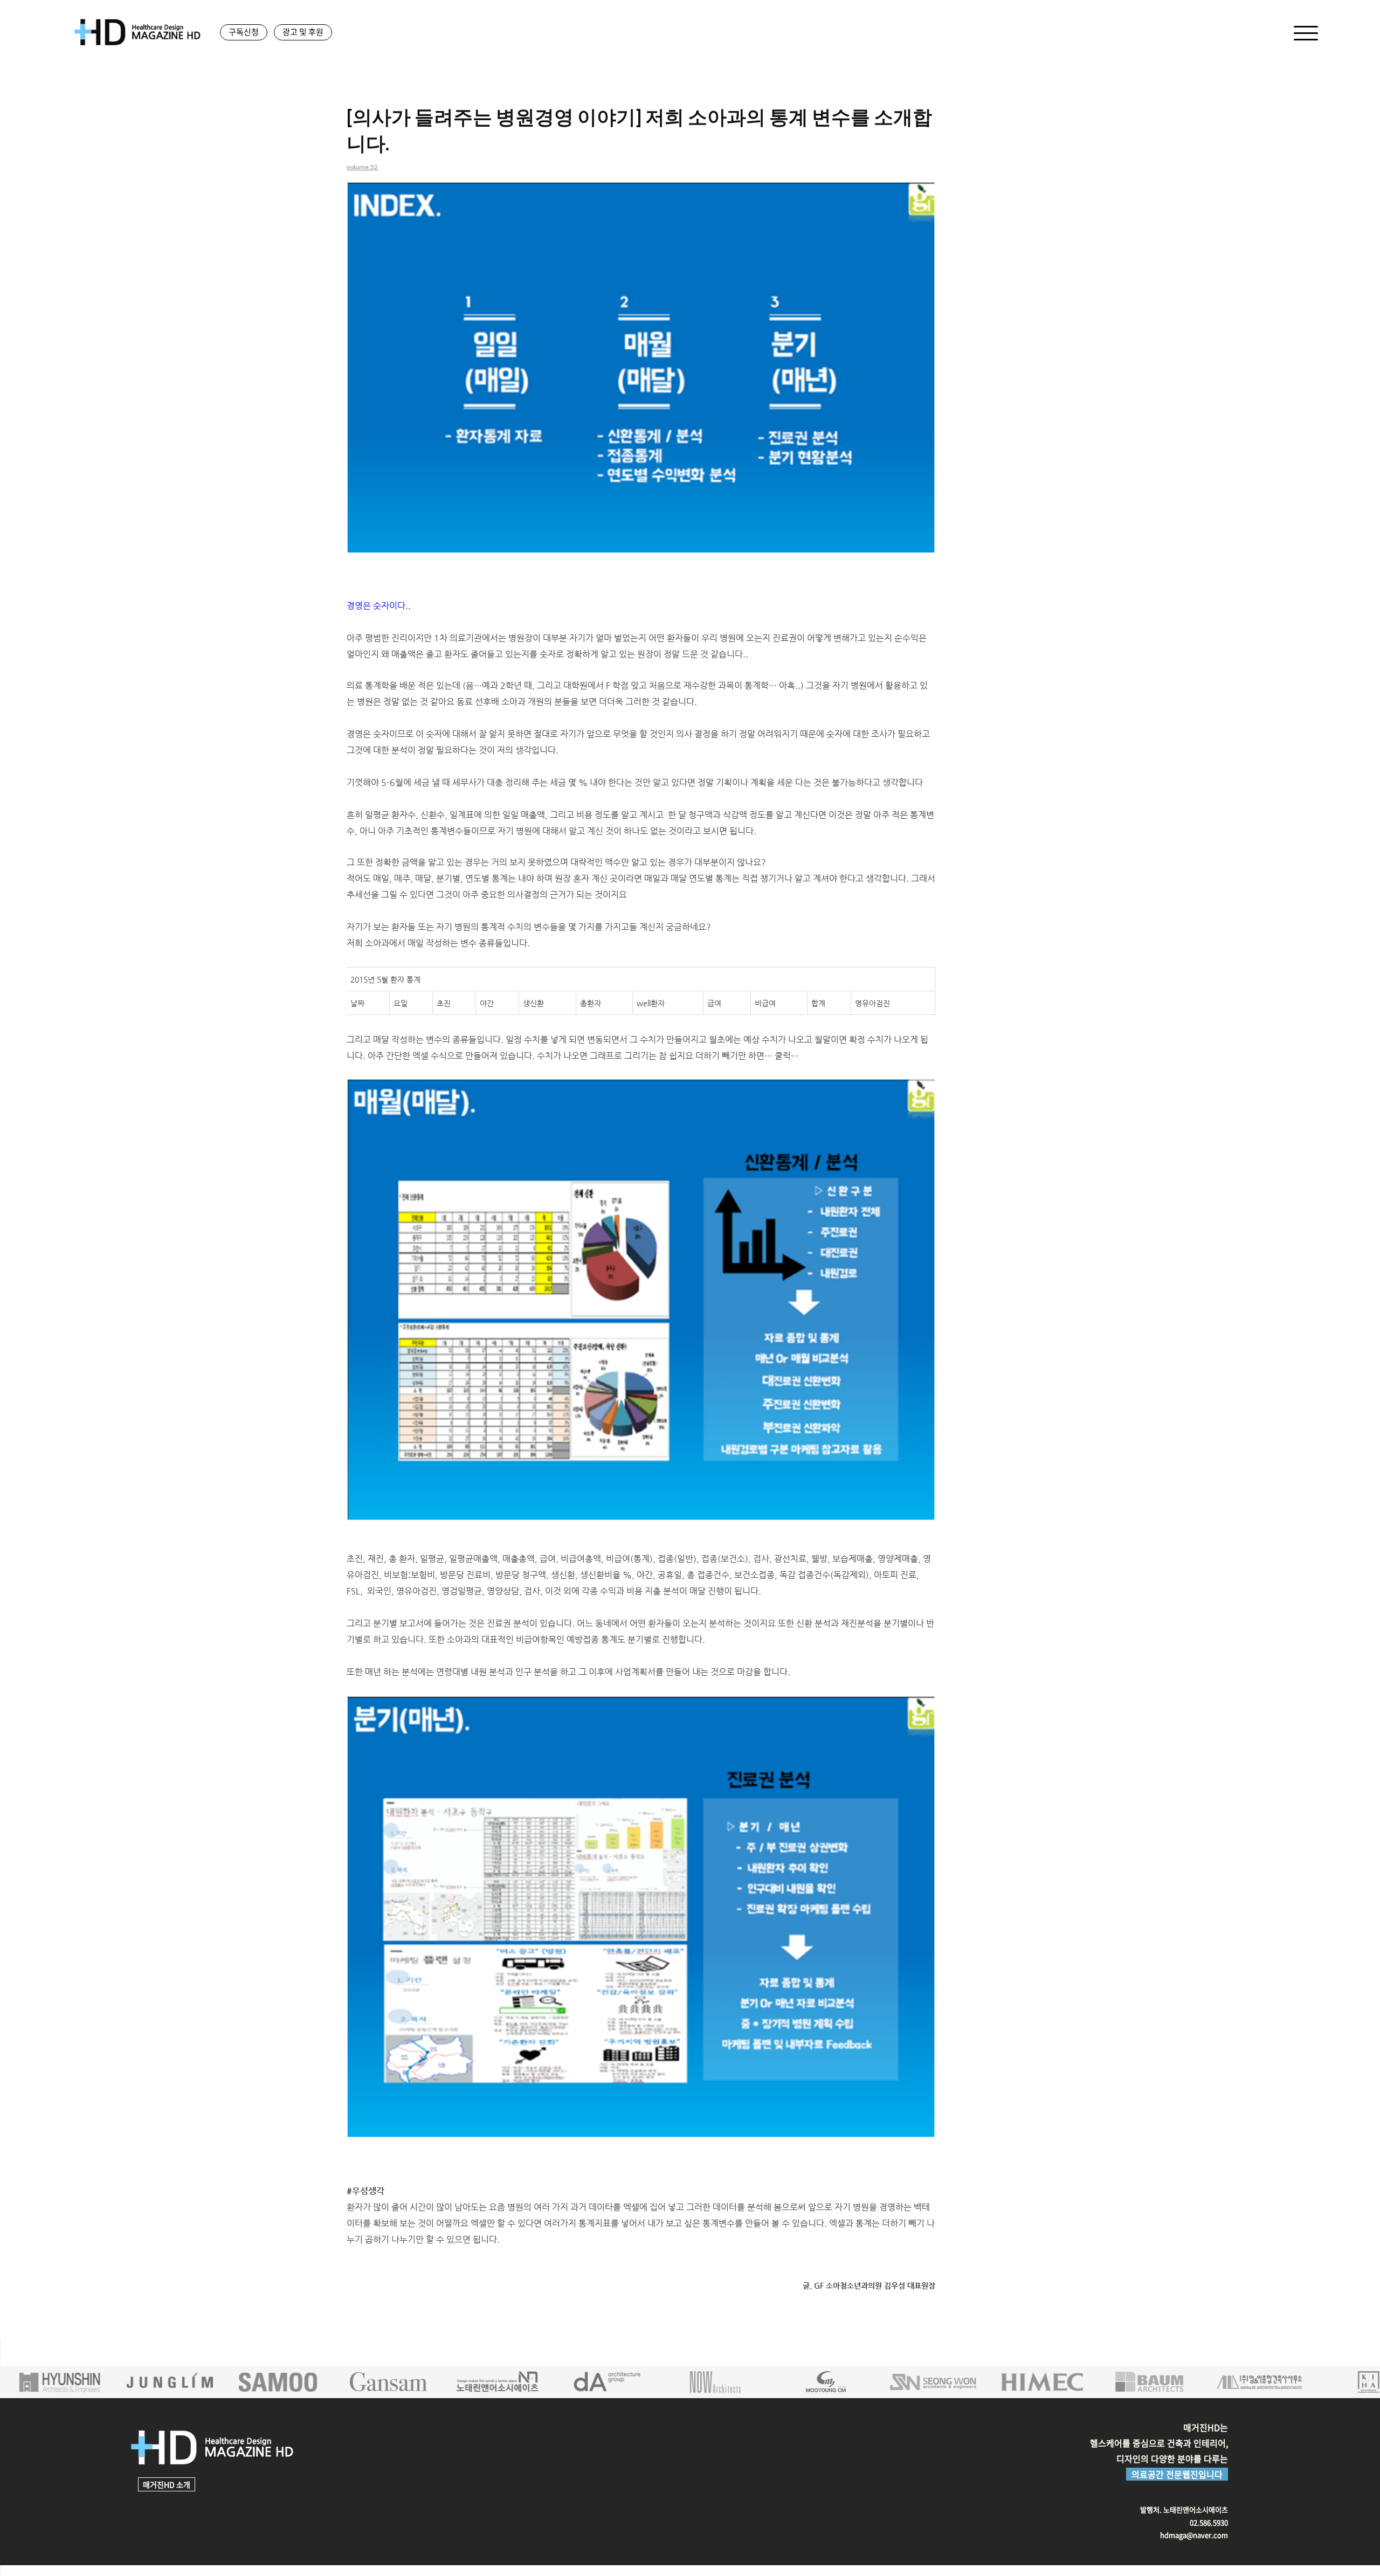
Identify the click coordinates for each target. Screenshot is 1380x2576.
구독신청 (244, 32)
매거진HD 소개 (167, 2484)
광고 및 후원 (303, 32)
